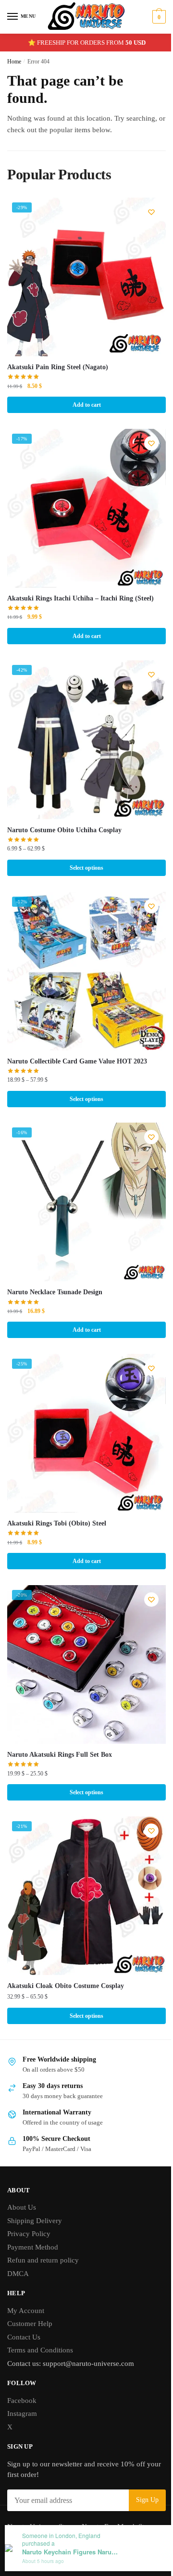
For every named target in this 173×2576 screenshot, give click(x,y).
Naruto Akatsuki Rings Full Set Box (60, 1755)
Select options (86, 868)
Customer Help (30, 2324)
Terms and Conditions (40, 2350)
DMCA (18, 2274)
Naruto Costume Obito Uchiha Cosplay (64, 830)
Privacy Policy (29, 2234)
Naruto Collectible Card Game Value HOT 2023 (77, 1061)
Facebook (22, 2401)
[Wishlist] (151, 212)
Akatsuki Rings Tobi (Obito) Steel (57, 1523)
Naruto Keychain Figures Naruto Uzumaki (70, 2552)
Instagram (22, 2413)
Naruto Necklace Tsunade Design (55, 1292)
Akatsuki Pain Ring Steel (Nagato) (58, 367)
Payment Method (33, 2247)
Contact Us (24, 2337)
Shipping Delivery (35, 2221)
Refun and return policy (43, 2260)
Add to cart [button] (87, 405)
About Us (22, 2207)
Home (14, 62)
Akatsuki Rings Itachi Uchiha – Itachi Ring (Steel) (80, 598)
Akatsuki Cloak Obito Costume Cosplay (66, 1986)
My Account (26, 2311)
